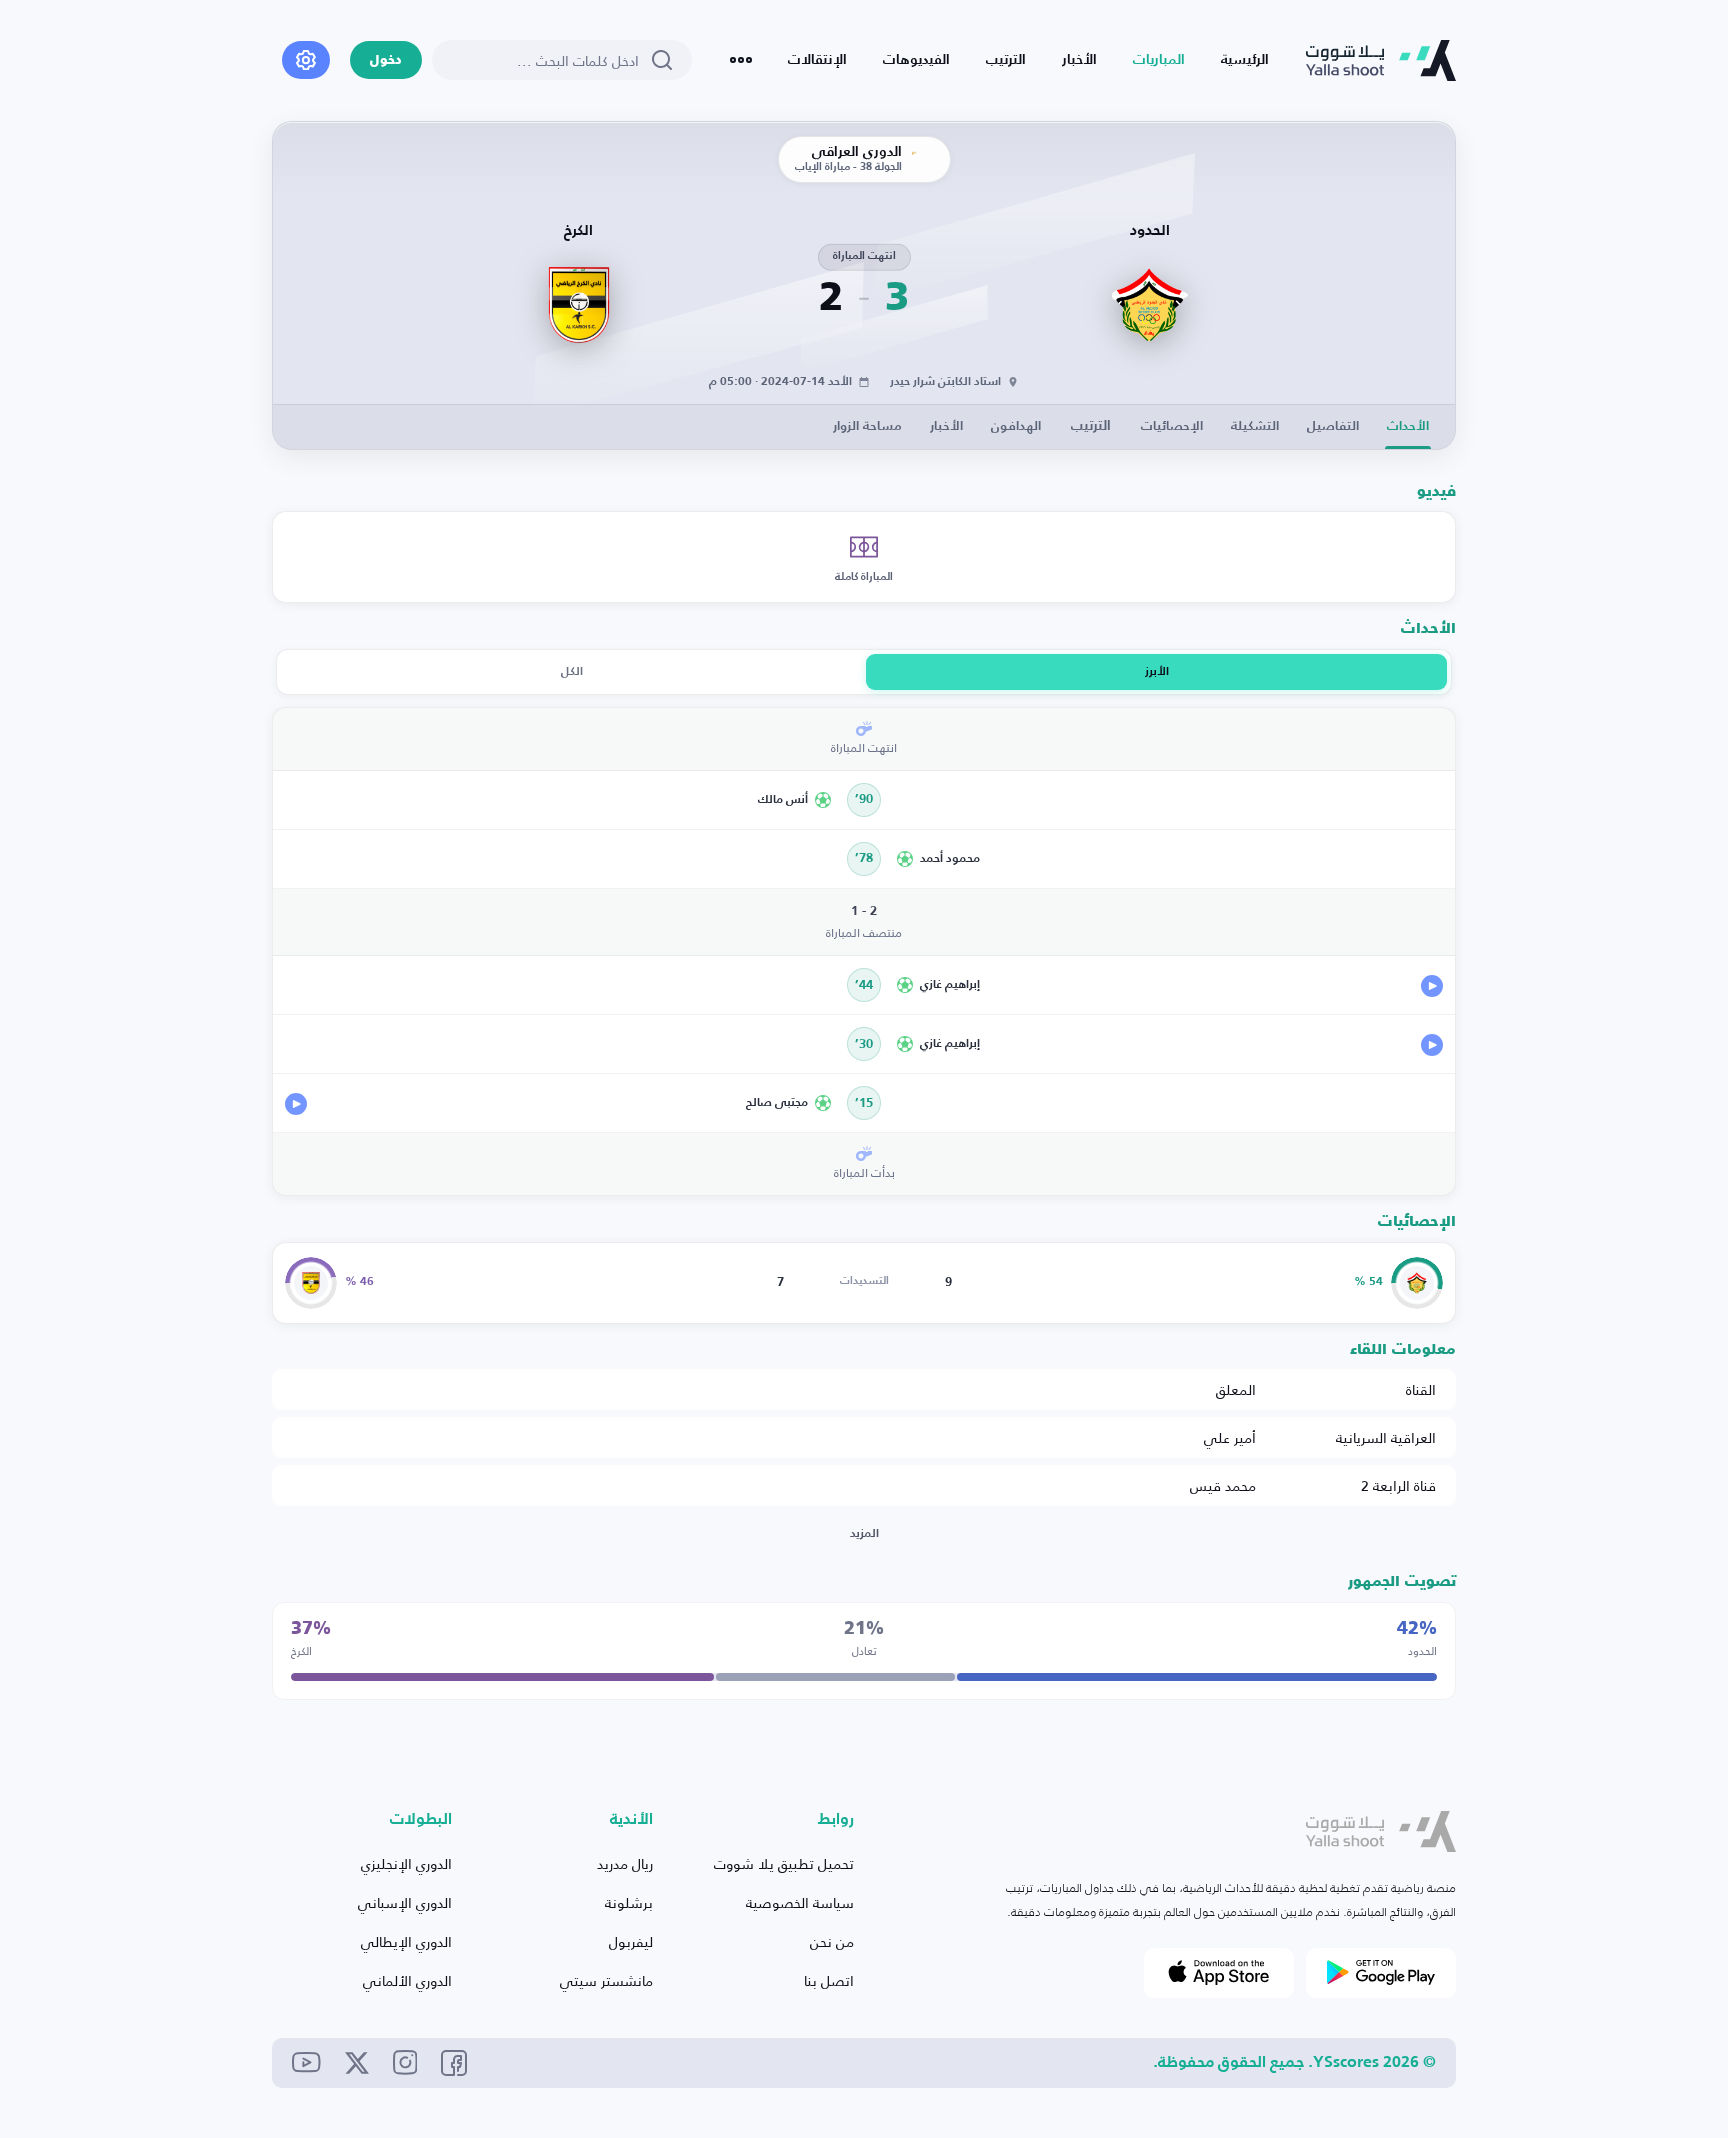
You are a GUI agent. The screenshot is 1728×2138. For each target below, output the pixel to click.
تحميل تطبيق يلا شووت (784, 1863)
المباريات (1159, 60)
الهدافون (1016, 426)
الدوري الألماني (407, 1980)
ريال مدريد (625, 1863)
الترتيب (1006, 60)
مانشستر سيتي (606, 1980)
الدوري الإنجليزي (406, 1863)
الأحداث (1408, 426)
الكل (572, 672)
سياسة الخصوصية (800, 1902)
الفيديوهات (916, 60)
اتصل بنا (829, 1980)
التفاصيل (1333, 426)
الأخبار (1079, 60)
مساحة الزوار (867, 426)
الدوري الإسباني (405, 1902)
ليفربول (631, 1941)
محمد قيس (1223, 1485)
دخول (386, 60)
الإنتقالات (817, 60)
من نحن (832, 1941)
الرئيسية (1245, 60)
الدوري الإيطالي (406, 1941)
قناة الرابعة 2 (1398, 1485)
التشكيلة (1255, 426)
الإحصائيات (1172, 426)
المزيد (864, 1534)
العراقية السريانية (1386, 1437)
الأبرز (1157, 672)
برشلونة (629, 1902)
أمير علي (1230, 1437)
